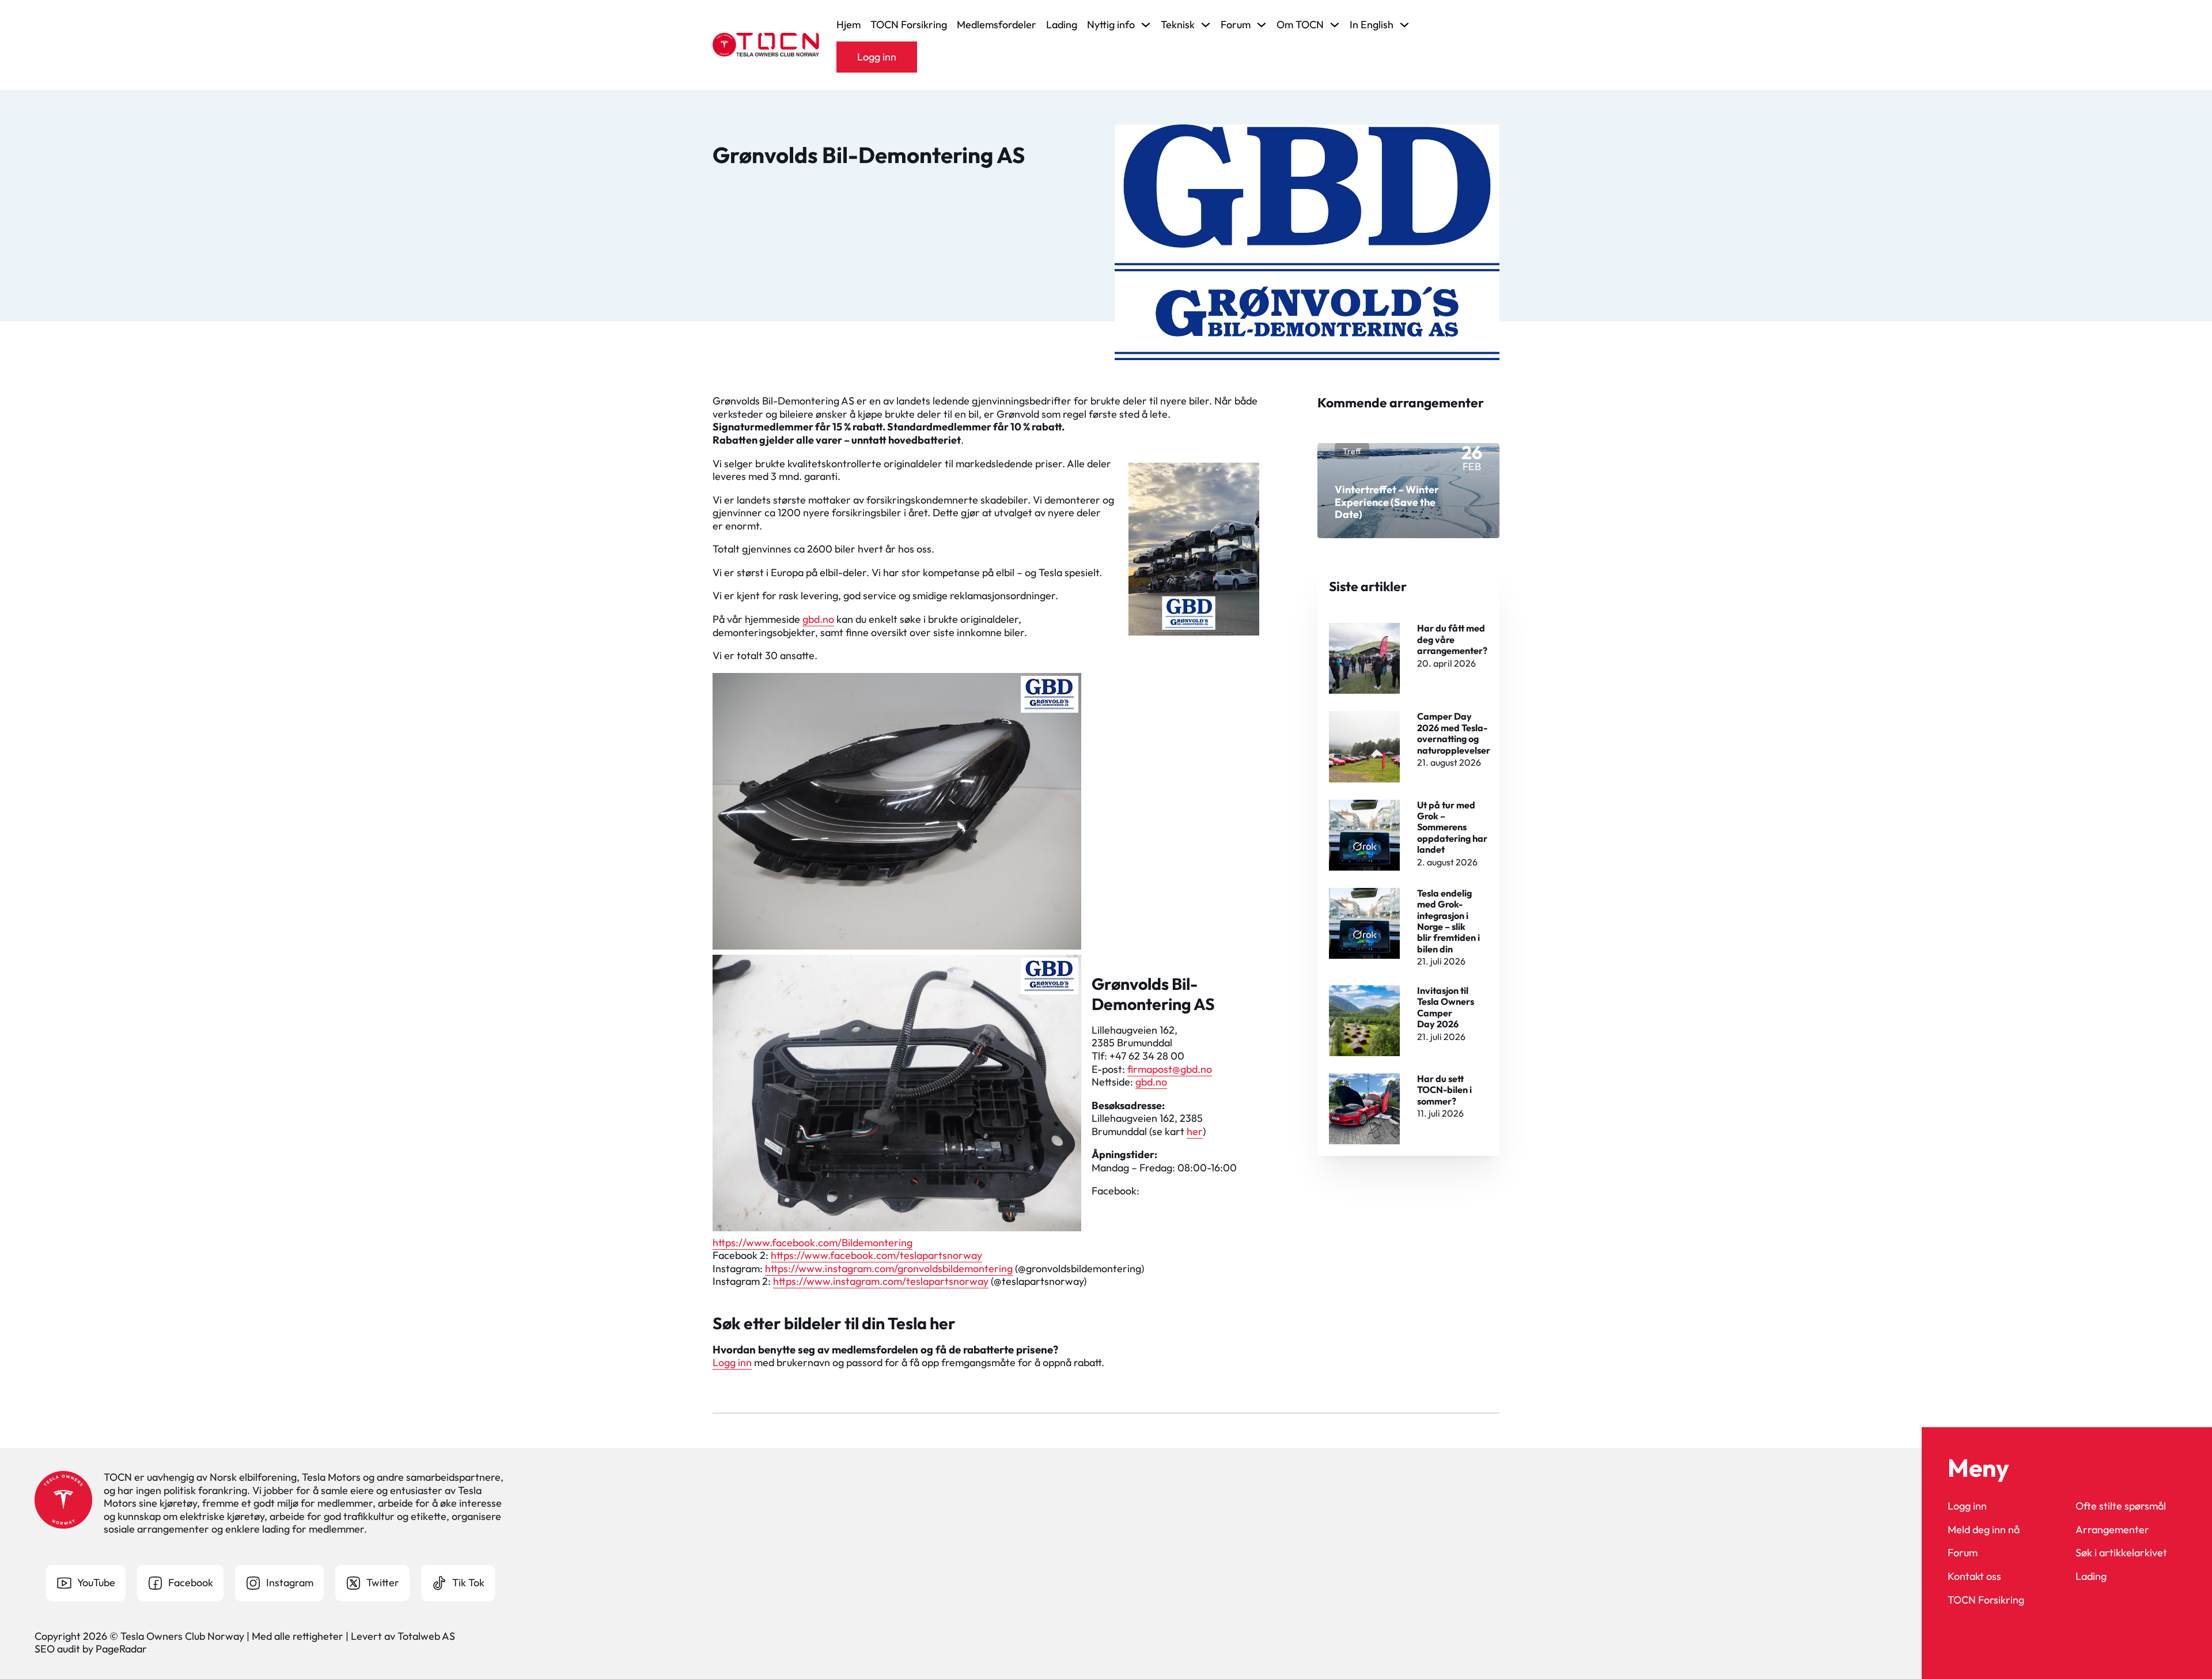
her (1195, 1131)
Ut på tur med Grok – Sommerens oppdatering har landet (1452, 827)
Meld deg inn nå (1984, 1530)
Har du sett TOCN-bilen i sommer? (1444, 1090)
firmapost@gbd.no (1170, 1069)
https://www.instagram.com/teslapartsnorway (881, 1281)
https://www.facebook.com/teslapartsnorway (876, 1255)
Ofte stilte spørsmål (2121, 1506)
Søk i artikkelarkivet (2121, 1553)
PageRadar (121, 1649)
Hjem (849, 25)
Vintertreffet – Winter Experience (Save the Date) (1387, 502)
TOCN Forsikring (909, 25)
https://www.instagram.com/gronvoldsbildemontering (889, 1268)
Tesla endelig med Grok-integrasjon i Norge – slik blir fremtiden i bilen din (1448, 921)
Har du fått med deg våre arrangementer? (1452, 639)
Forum (1963, 1553)
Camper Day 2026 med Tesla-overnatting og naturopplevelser (1454, 733)
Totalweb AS (426, 1636)
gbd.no (818, 619)
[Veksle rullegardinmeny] (1146, 25)
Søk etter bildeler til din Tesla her (834, 1323)
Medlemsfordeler (997, 25)
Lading (1062, 25)
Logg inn (877, 57)
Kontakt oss (1974, 1576)
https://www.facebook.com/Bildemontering (813, 1243)
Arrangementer (2112, 1530)
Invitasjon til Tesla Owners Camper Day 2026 (1446, 1007)
